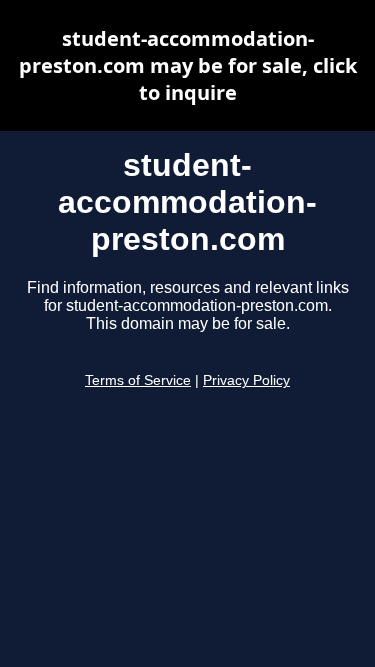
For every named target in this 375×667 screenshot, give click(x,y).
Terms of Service (138, 380)
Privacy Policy (246, 380)
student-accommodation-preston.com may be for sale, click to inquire (188, 65)
